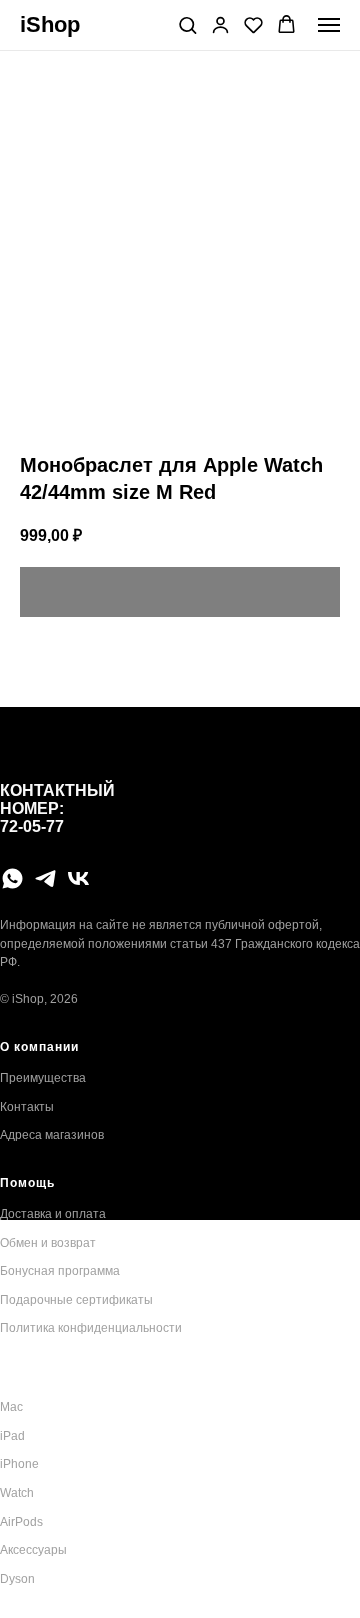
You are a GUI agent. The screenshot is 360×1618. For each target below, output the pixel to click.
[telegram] (45, 878)
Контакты (27, 1107)
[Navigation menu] (329, 25)
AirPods (21, 1522)
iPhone (19, 1464)
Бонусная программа (60, 1271)
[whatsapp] (12, 878)
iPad (12, 1436)
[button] (187, 24)
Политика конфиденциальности (91, 1328)
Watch (17, 1493)
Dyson (17, 1579)
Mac (11, 1407)
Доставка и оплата (53, 1214)
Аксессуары (33, 1550)
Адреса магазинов (52, 1135)
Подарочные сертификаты (76, 1300)
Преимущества (43, 1078)
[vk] (78, 878)
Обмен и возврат (48, 1243)
